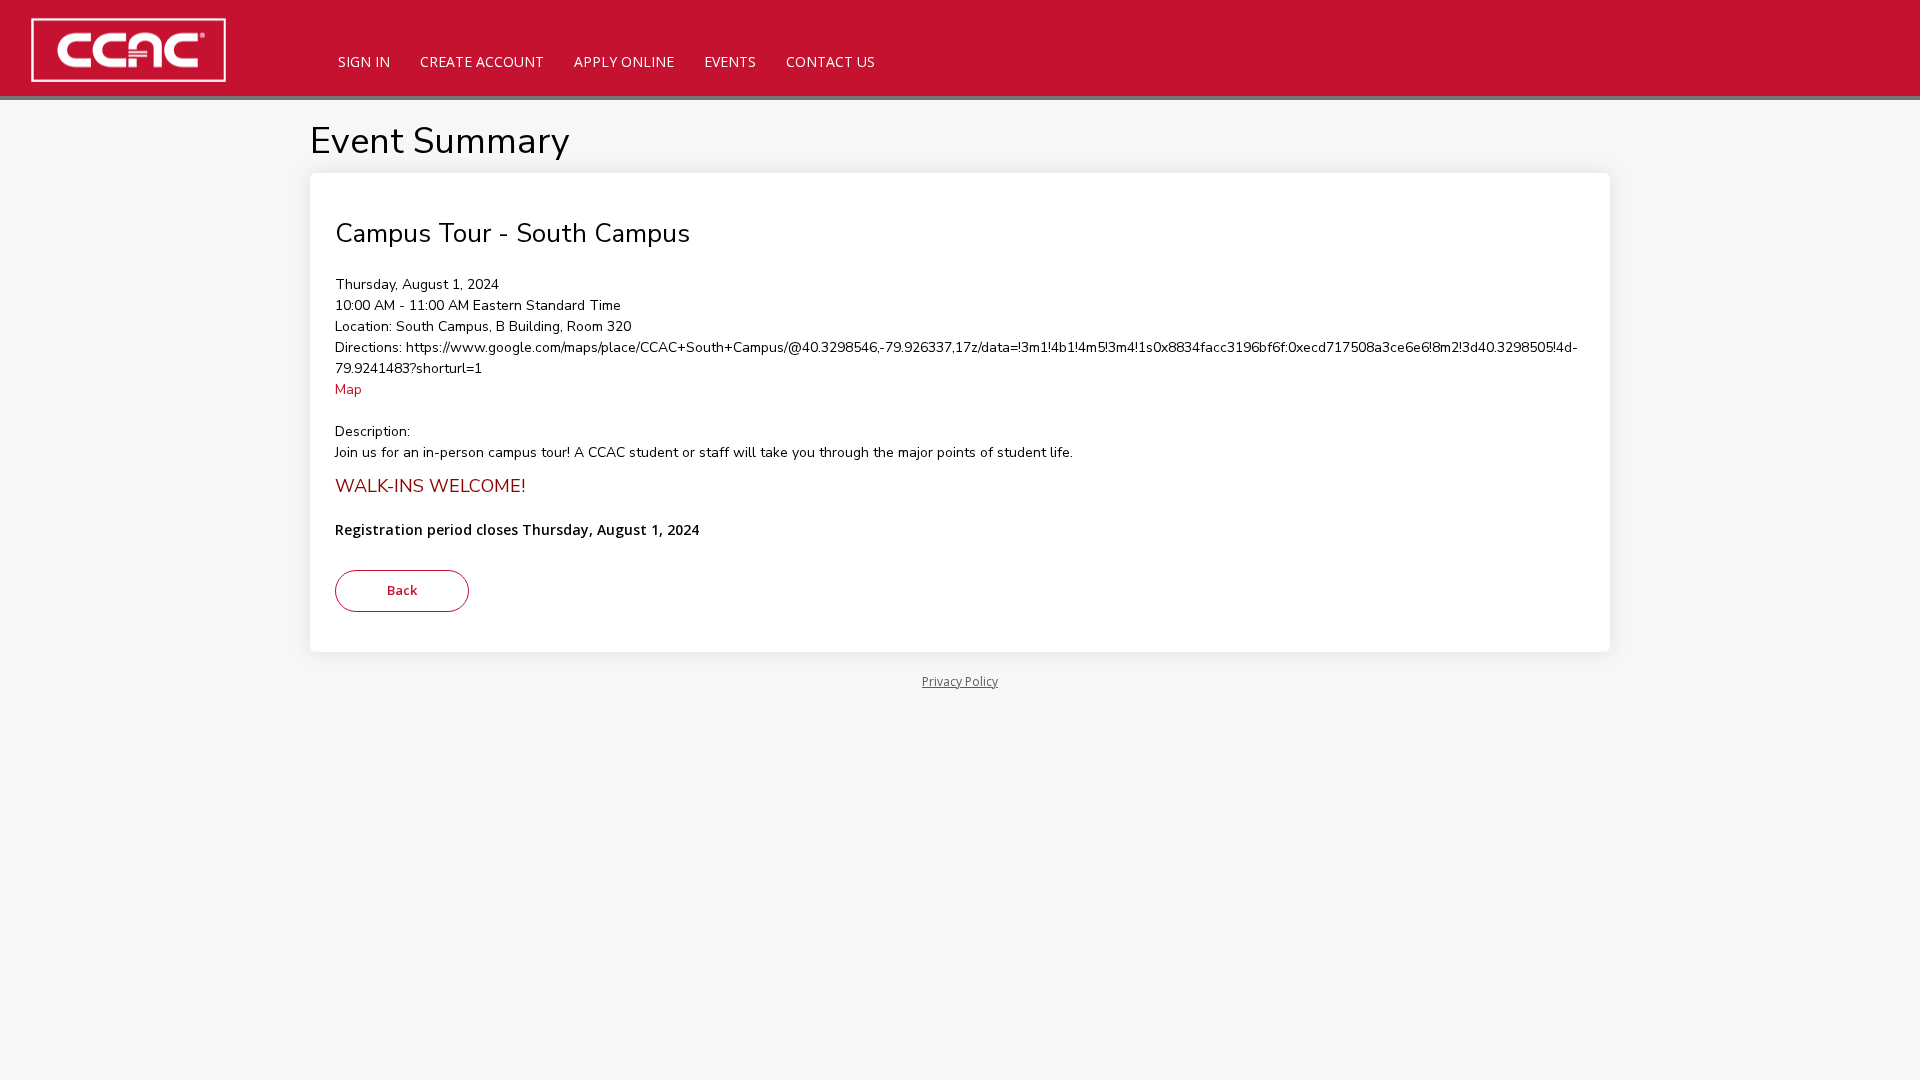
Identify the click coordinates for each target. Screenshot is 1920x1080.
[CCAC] (160, 50)
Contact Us (830, 61)
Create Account (482, 61)
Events (730, 61)
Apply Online (624, 61)
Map (348, 389)
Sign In (364, 61)
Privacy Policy (960, 681)
